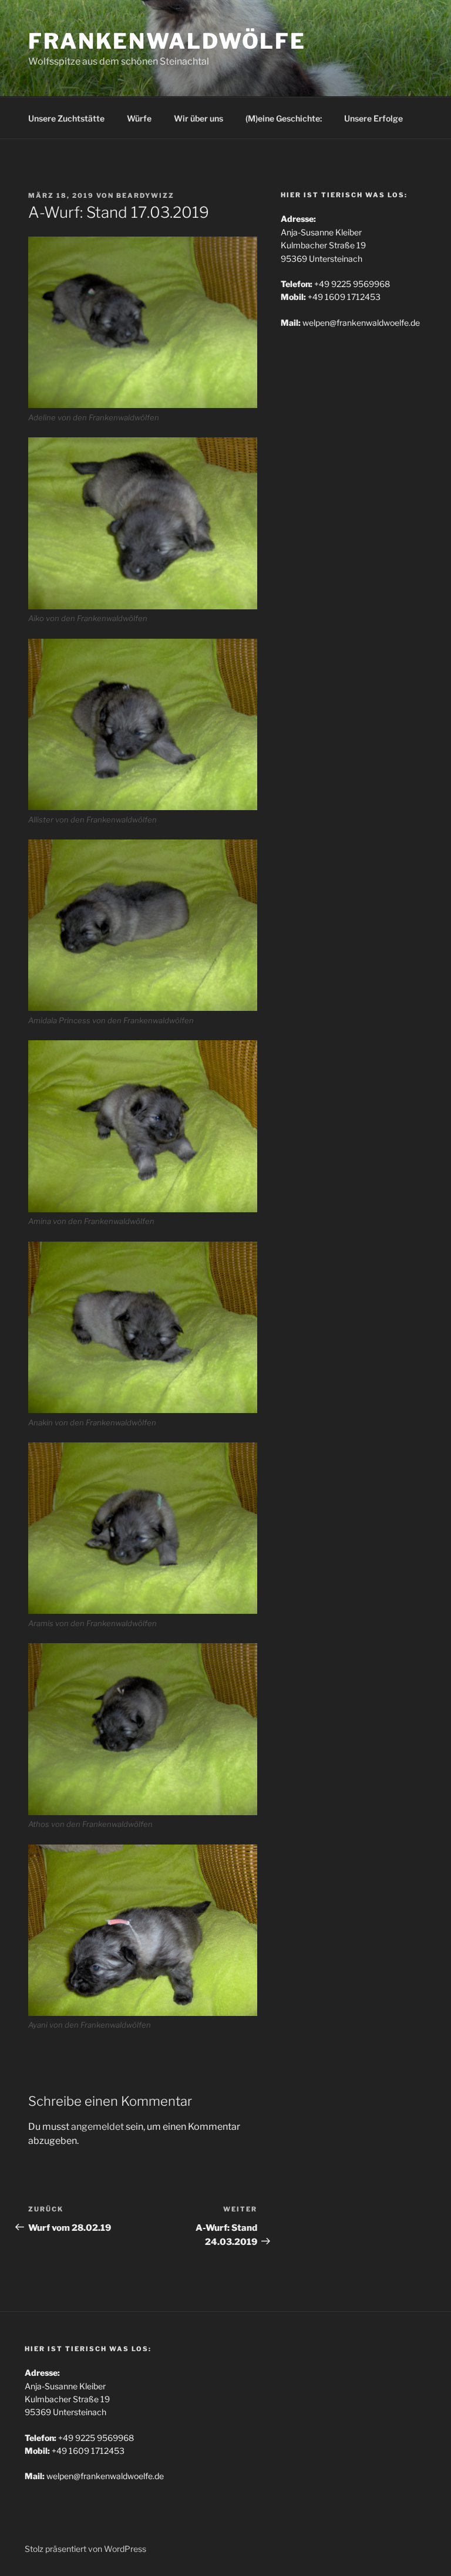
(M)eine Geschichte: (284, 118)
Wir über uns (198, 118)
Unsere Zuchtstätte (66, 118)
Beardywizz (145, 195)
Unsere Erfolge (373, 118)
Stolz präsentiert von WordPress (85, 2549)
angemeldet (97, 2127)
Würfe (139, 118)
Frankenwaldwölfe (167, 41)
